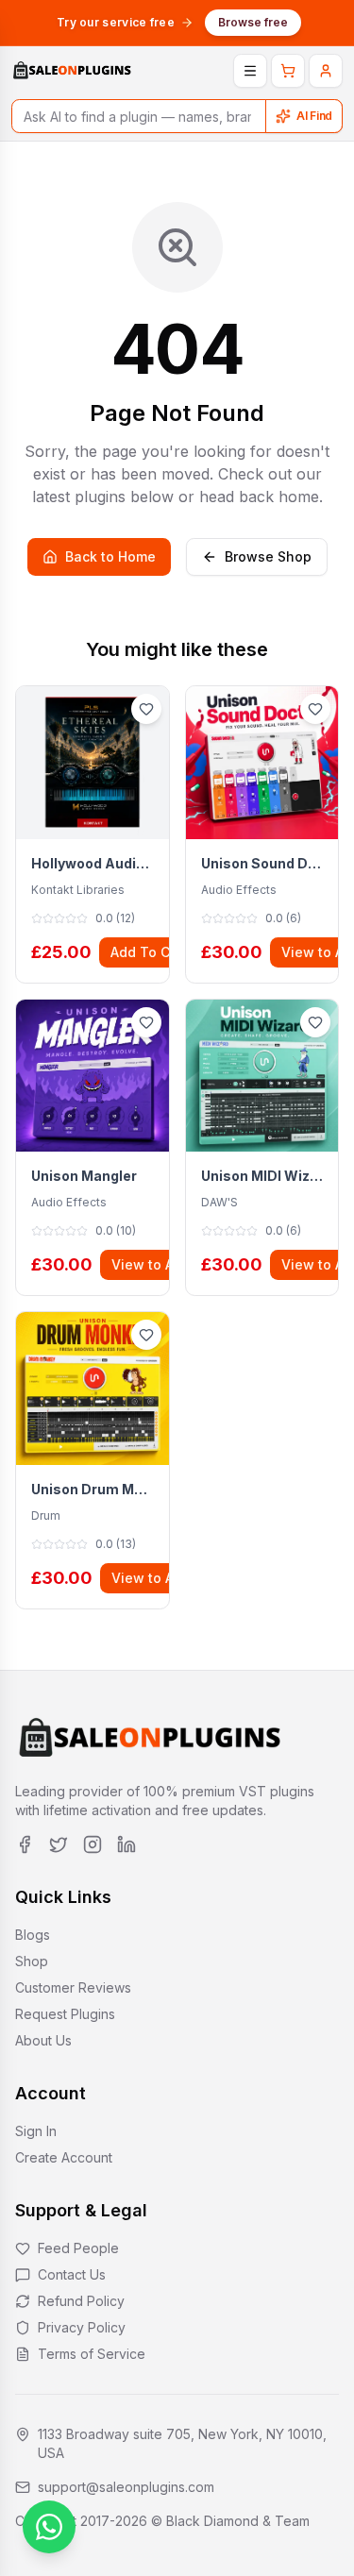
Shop (32, 1961)
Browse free (253, 22)
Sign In (36, 2131)
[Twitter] (59, 1844)
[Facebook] (25, 1844)
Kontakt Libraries (78, 890)
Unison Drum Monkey (93, 1489)
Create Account (64, 2157)
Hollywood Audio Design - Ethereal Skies (93, 863)
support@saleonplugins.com (126, 2487)
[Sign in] (326, 71)
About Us (43, 2040)
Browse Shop (268, 556)
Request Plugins (65, 2014)
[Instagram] (93, 1844)
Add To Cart (149, 952)
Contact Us (72, 2274)
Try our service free (116, 22)
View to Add (151, 1264)
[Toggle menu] (250, 71)
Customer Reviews (73, 1987)
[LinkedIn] (126, 1844)
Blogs (33, 1935)
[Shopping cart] (288, 71)
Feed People (78, 2248)
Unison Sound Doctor (262, 863)
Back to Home (110, 556)
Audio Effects (239, 890)
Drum (46, 1515)
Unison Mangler (84, 1176)
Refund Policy (81, 2301)
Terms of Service (92, 2354)
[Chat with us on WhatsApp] (49, 2527)
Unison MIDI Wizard (262, 1176)
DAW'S (219, 1202)
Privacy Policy (82, 2327)
